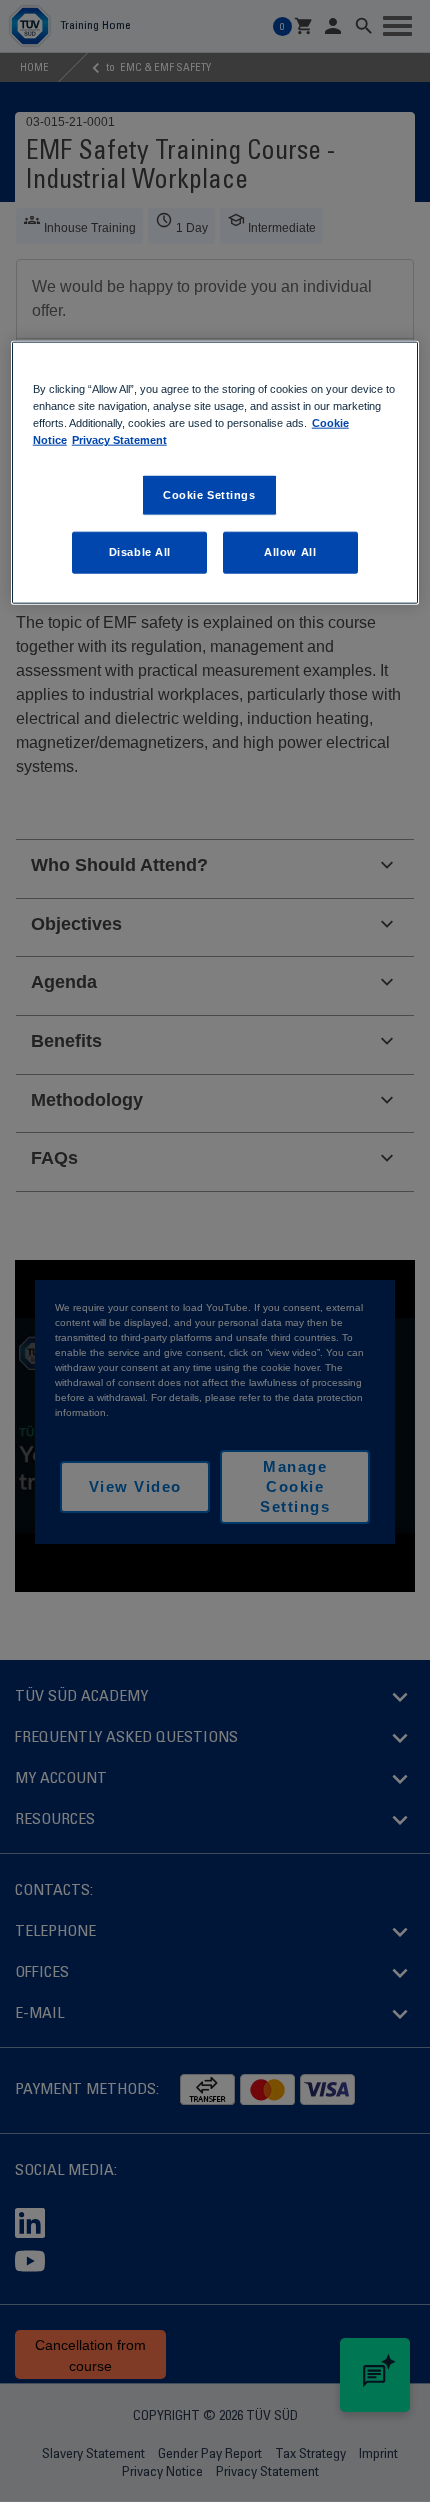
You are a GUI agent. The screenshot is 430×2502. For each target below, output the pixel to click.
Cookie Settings (209, 494)
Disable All (140, 552)
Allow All (290, 552)
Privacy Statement (119, 440)
